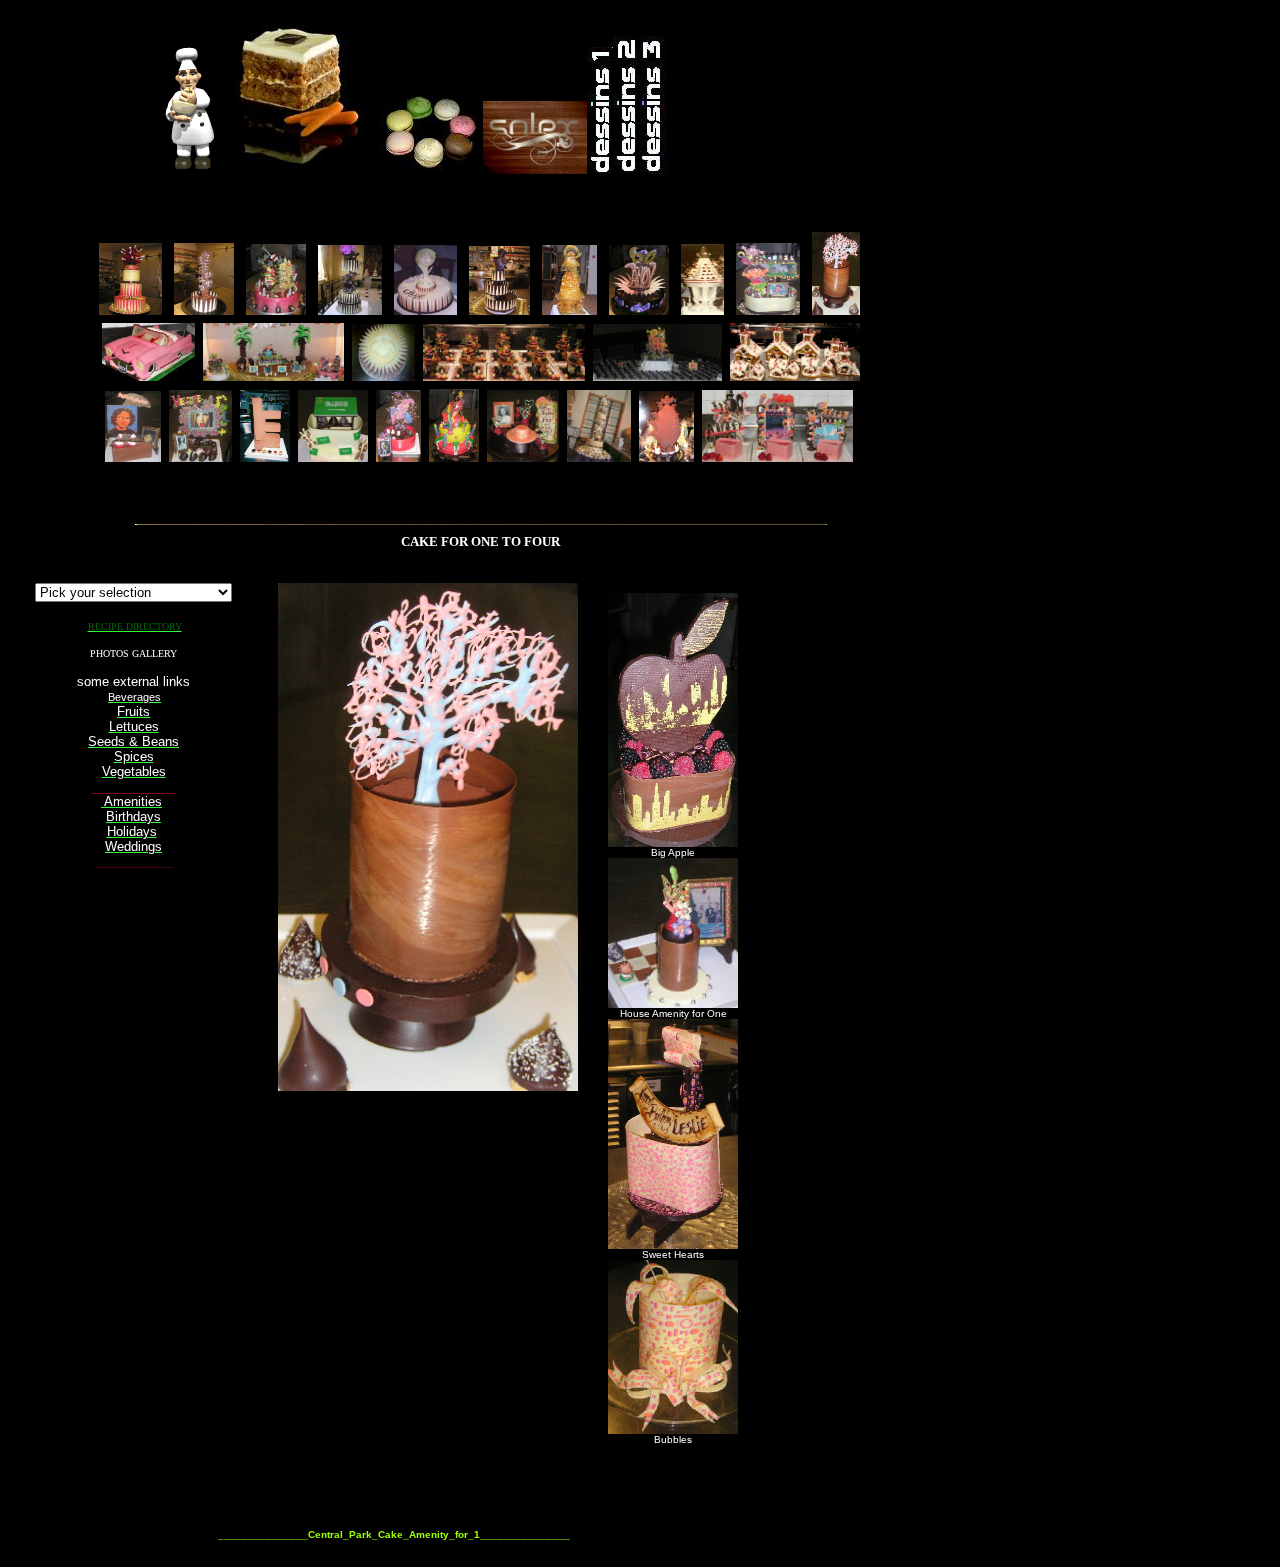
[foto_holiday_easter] (666, 456)
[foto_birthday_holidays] (276, 309)
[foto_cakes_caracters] (398, 456)
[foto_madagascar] (273, 375)
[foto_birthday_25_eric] (499, 309)
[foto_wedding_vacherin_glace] (702, 309)
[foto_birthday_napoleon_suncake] (383, 375)
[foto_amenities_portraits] (133, 456)
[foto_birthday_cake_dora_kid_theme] (768, 309)
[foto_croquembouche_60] (569, 309)
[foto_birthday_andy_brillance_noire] (639, 309)
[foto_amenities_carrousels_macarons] (504, 375)
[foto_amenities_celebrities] (777, 456)
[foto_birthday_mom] (523, 456)
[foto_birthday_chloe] (425, 309)
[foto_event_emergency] (657, 375)
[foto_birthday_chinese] (204, 309)
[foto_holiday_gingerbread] (795, 375)
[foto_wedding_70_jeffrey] (350, 309)
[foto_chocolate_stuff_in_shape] (265, 456)
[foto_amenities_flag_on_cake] (333, 456)
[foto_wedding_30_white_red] (130, 309)
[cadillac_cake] (148, 375)
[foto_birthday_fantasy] (454, 456)
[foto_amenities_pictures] (200, 456)
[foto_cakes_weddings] (599, 456)
